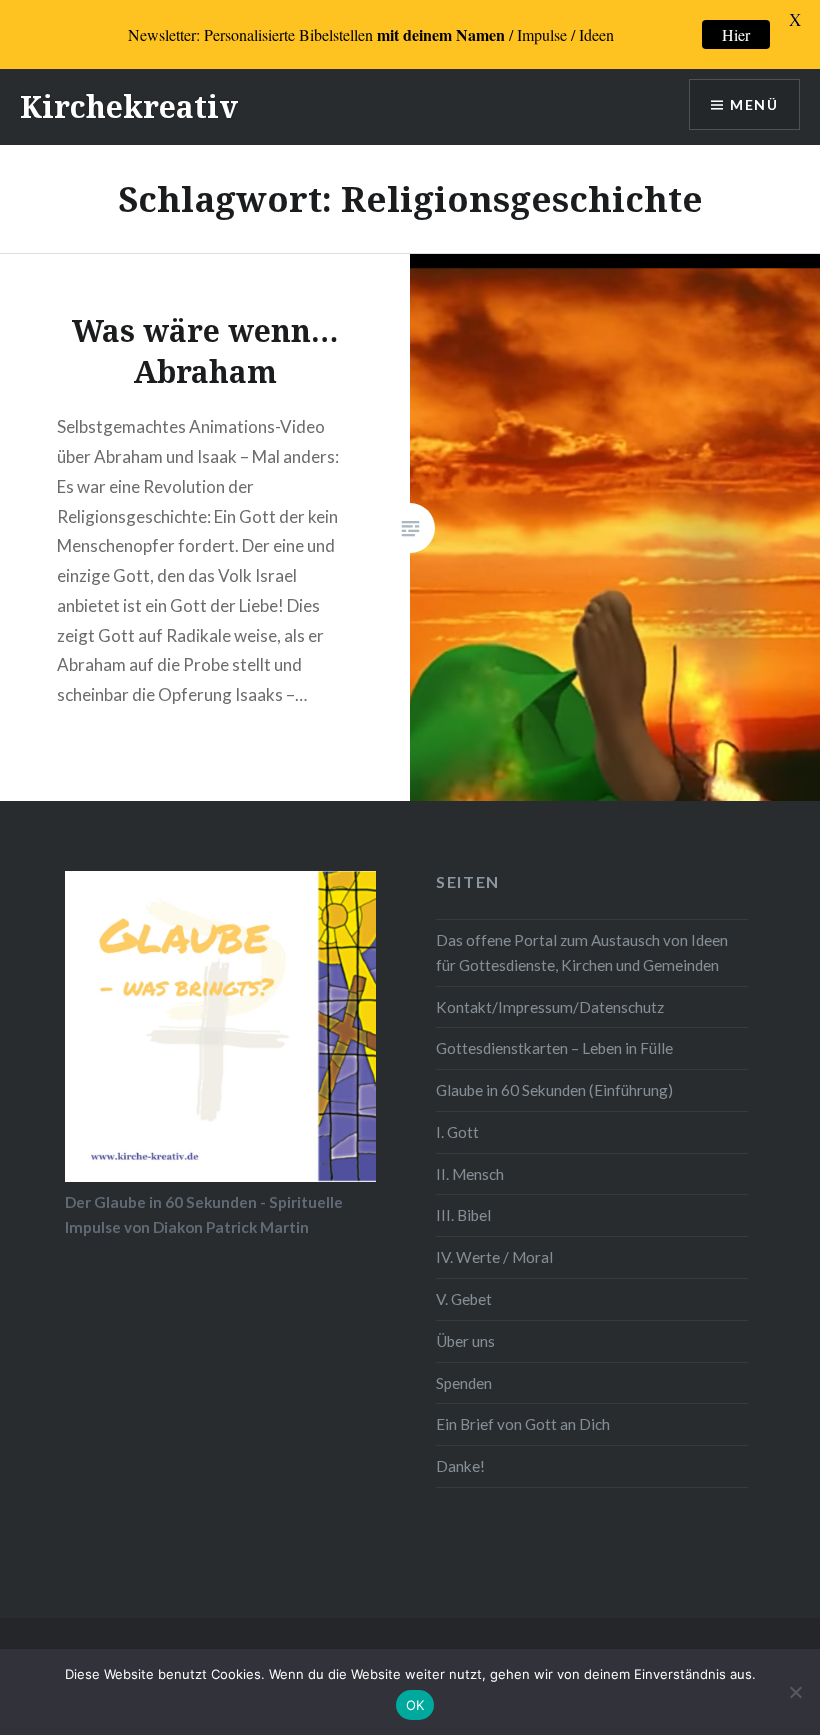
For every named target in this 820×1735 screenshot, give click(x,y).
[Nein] (795, 1692)
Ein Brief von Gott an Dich (523, 1424)
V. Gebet (464, 1299)
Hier (736, 34)
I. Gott (457, 1132)
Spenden (464, 1383)
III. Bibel (463, 1215)
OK (415, 1705)
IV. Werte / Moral (494, 1257)
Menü (754, 104)
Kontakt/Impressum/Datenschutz (550, 1007)
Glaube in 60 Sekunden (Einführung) (554, 1090)
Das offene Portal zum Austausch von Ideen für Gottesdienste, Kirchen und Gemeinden (582, 952)
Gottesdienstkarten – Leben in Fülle (554, 1048)
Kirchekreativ (129, 106)
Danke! (460, 1466)
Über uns (465, 1341)
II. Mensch (470, 1174)
